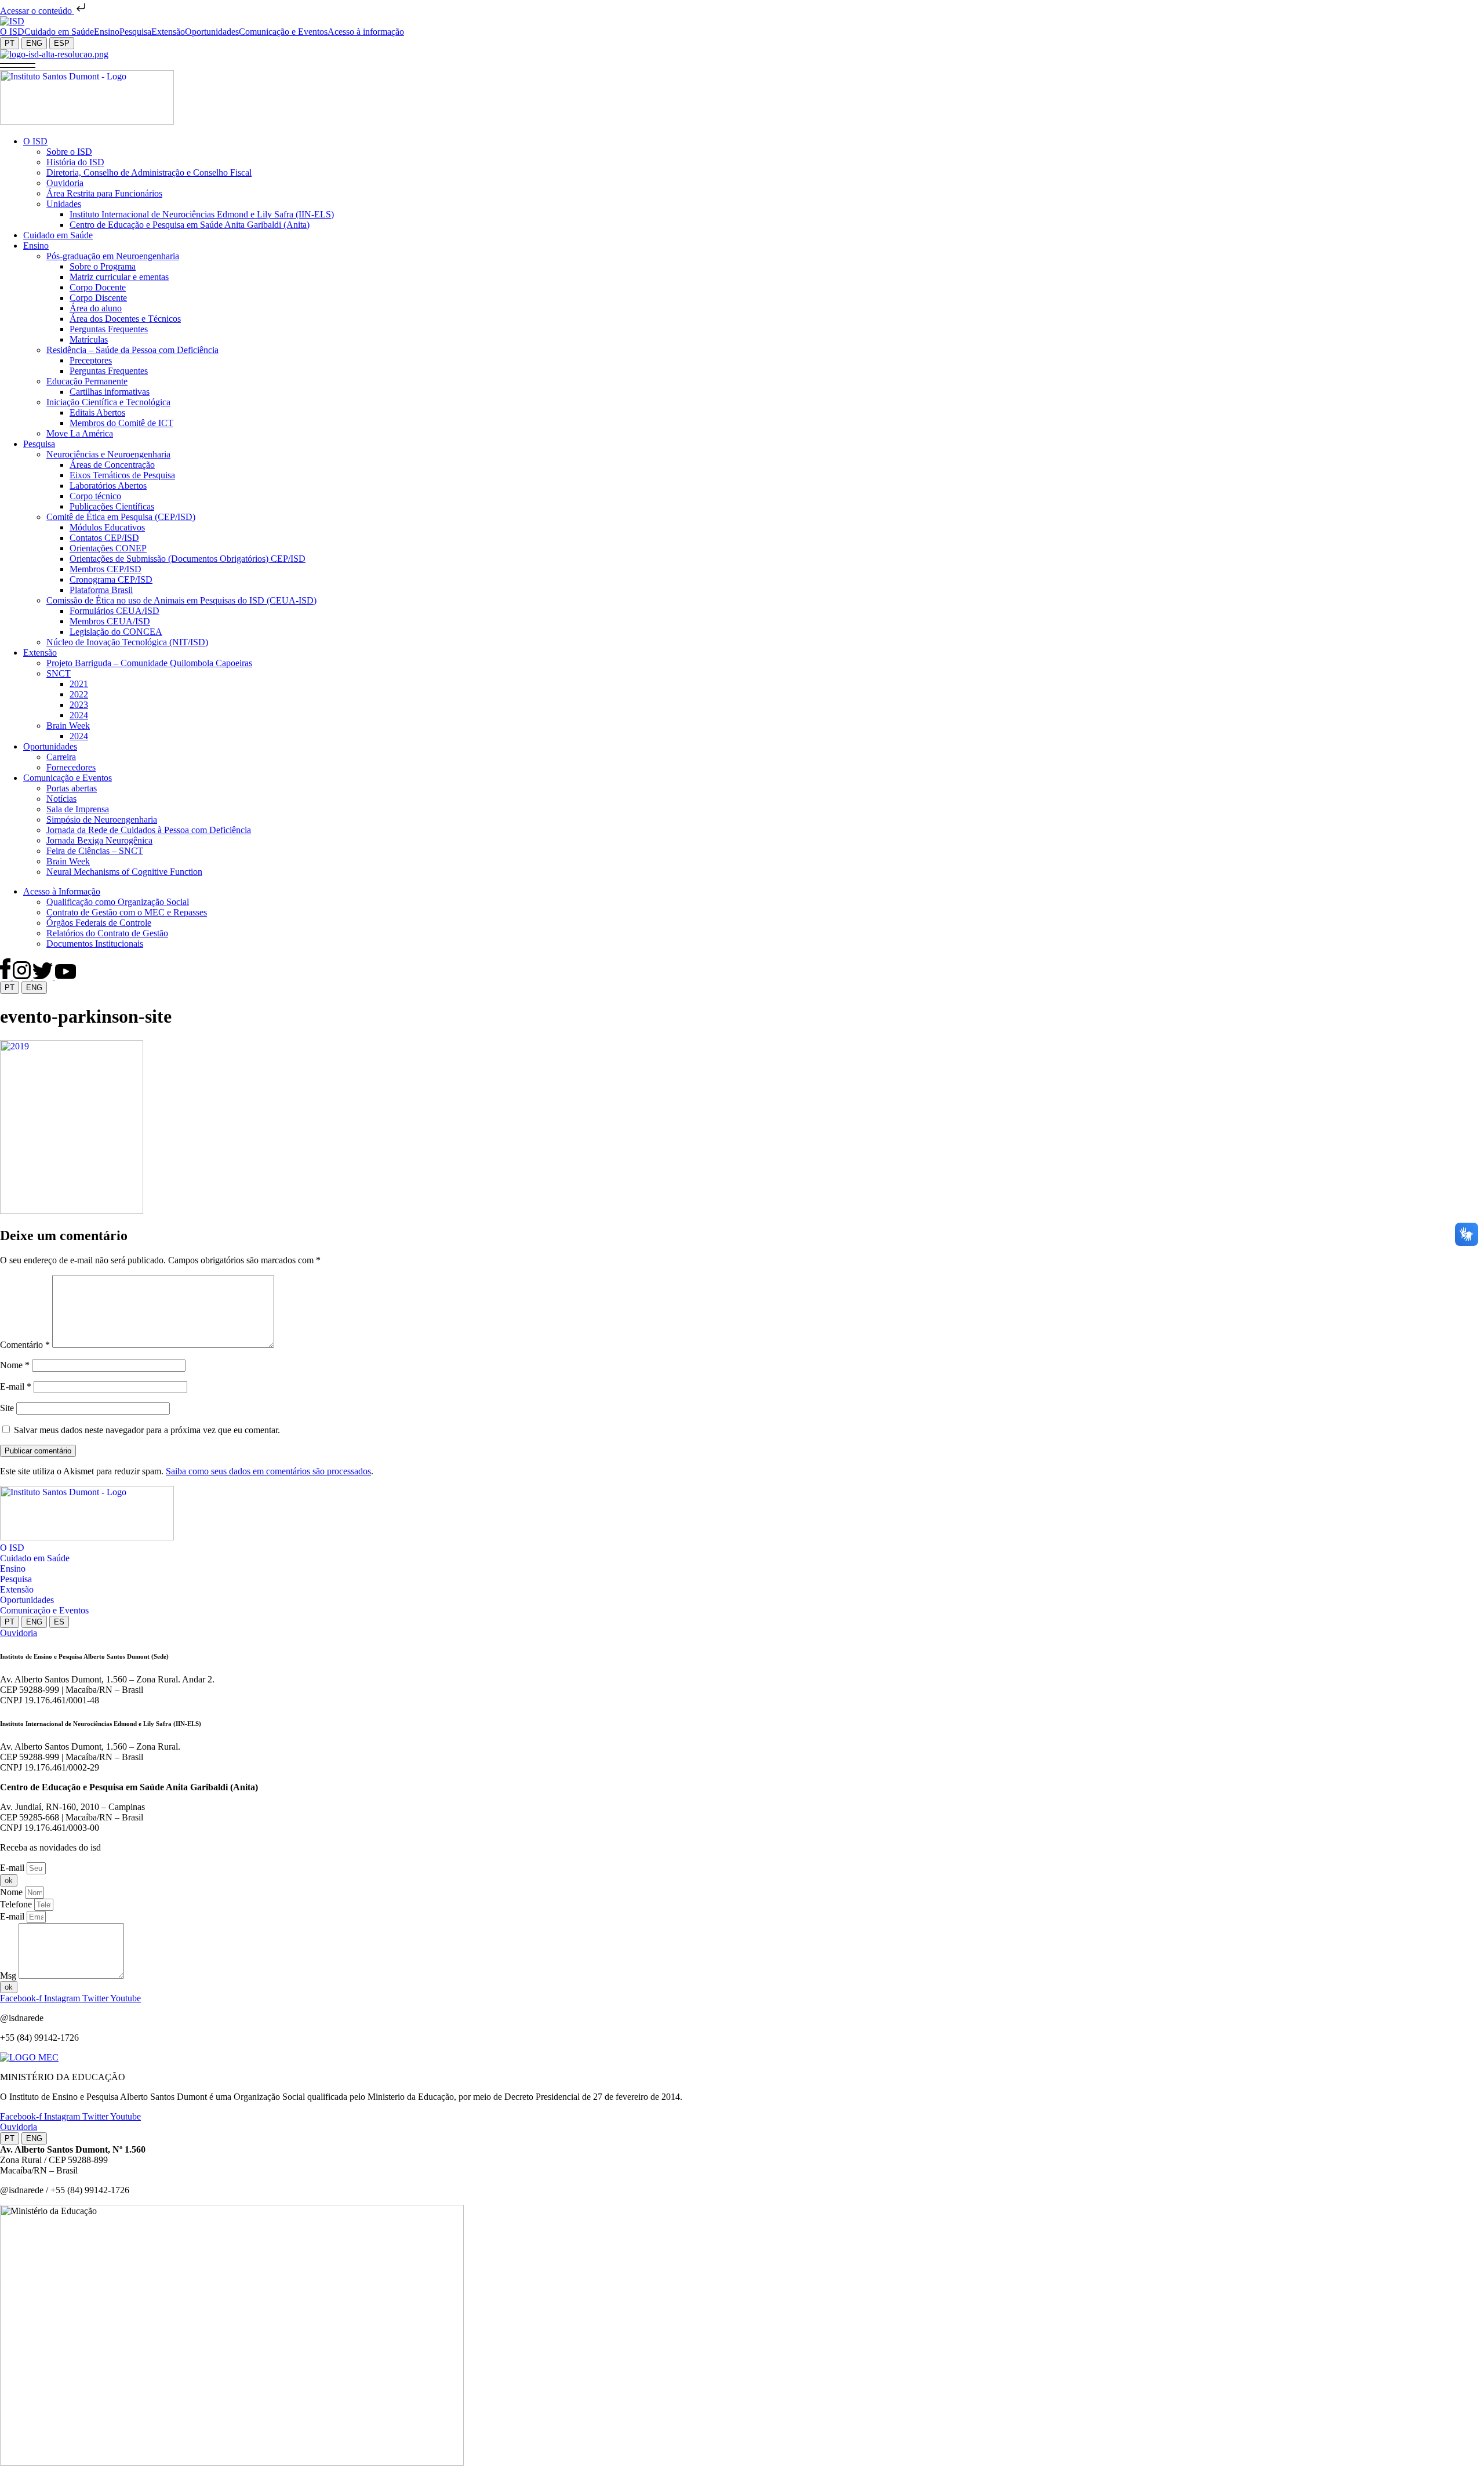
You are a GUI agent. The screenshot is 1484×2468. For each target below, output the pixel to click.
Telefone (17, 1904)
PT (10, 43)
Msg (9, 1976)
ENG (34, 43)
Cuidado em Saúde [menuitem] (59, 32)
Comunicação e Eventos (44, 1610)
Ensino (13, 1569)
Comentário (25, 1345)
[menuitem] (12, 32)
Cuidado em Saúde (35, 1558)
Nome (15, 1365)
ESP (62, 43)
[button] (18, 65)
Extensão (17, 1589)
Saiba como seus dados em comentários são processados (268, 1471)
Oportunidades (27, 1600)
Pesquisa (16, 1579)
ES (59, 1622)
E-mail (16, 1386)
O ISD (12, 1548)
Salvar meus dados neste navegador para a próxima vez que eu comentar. (147, 1430)
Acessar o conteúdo (37, 11)
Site (7, 1408)
